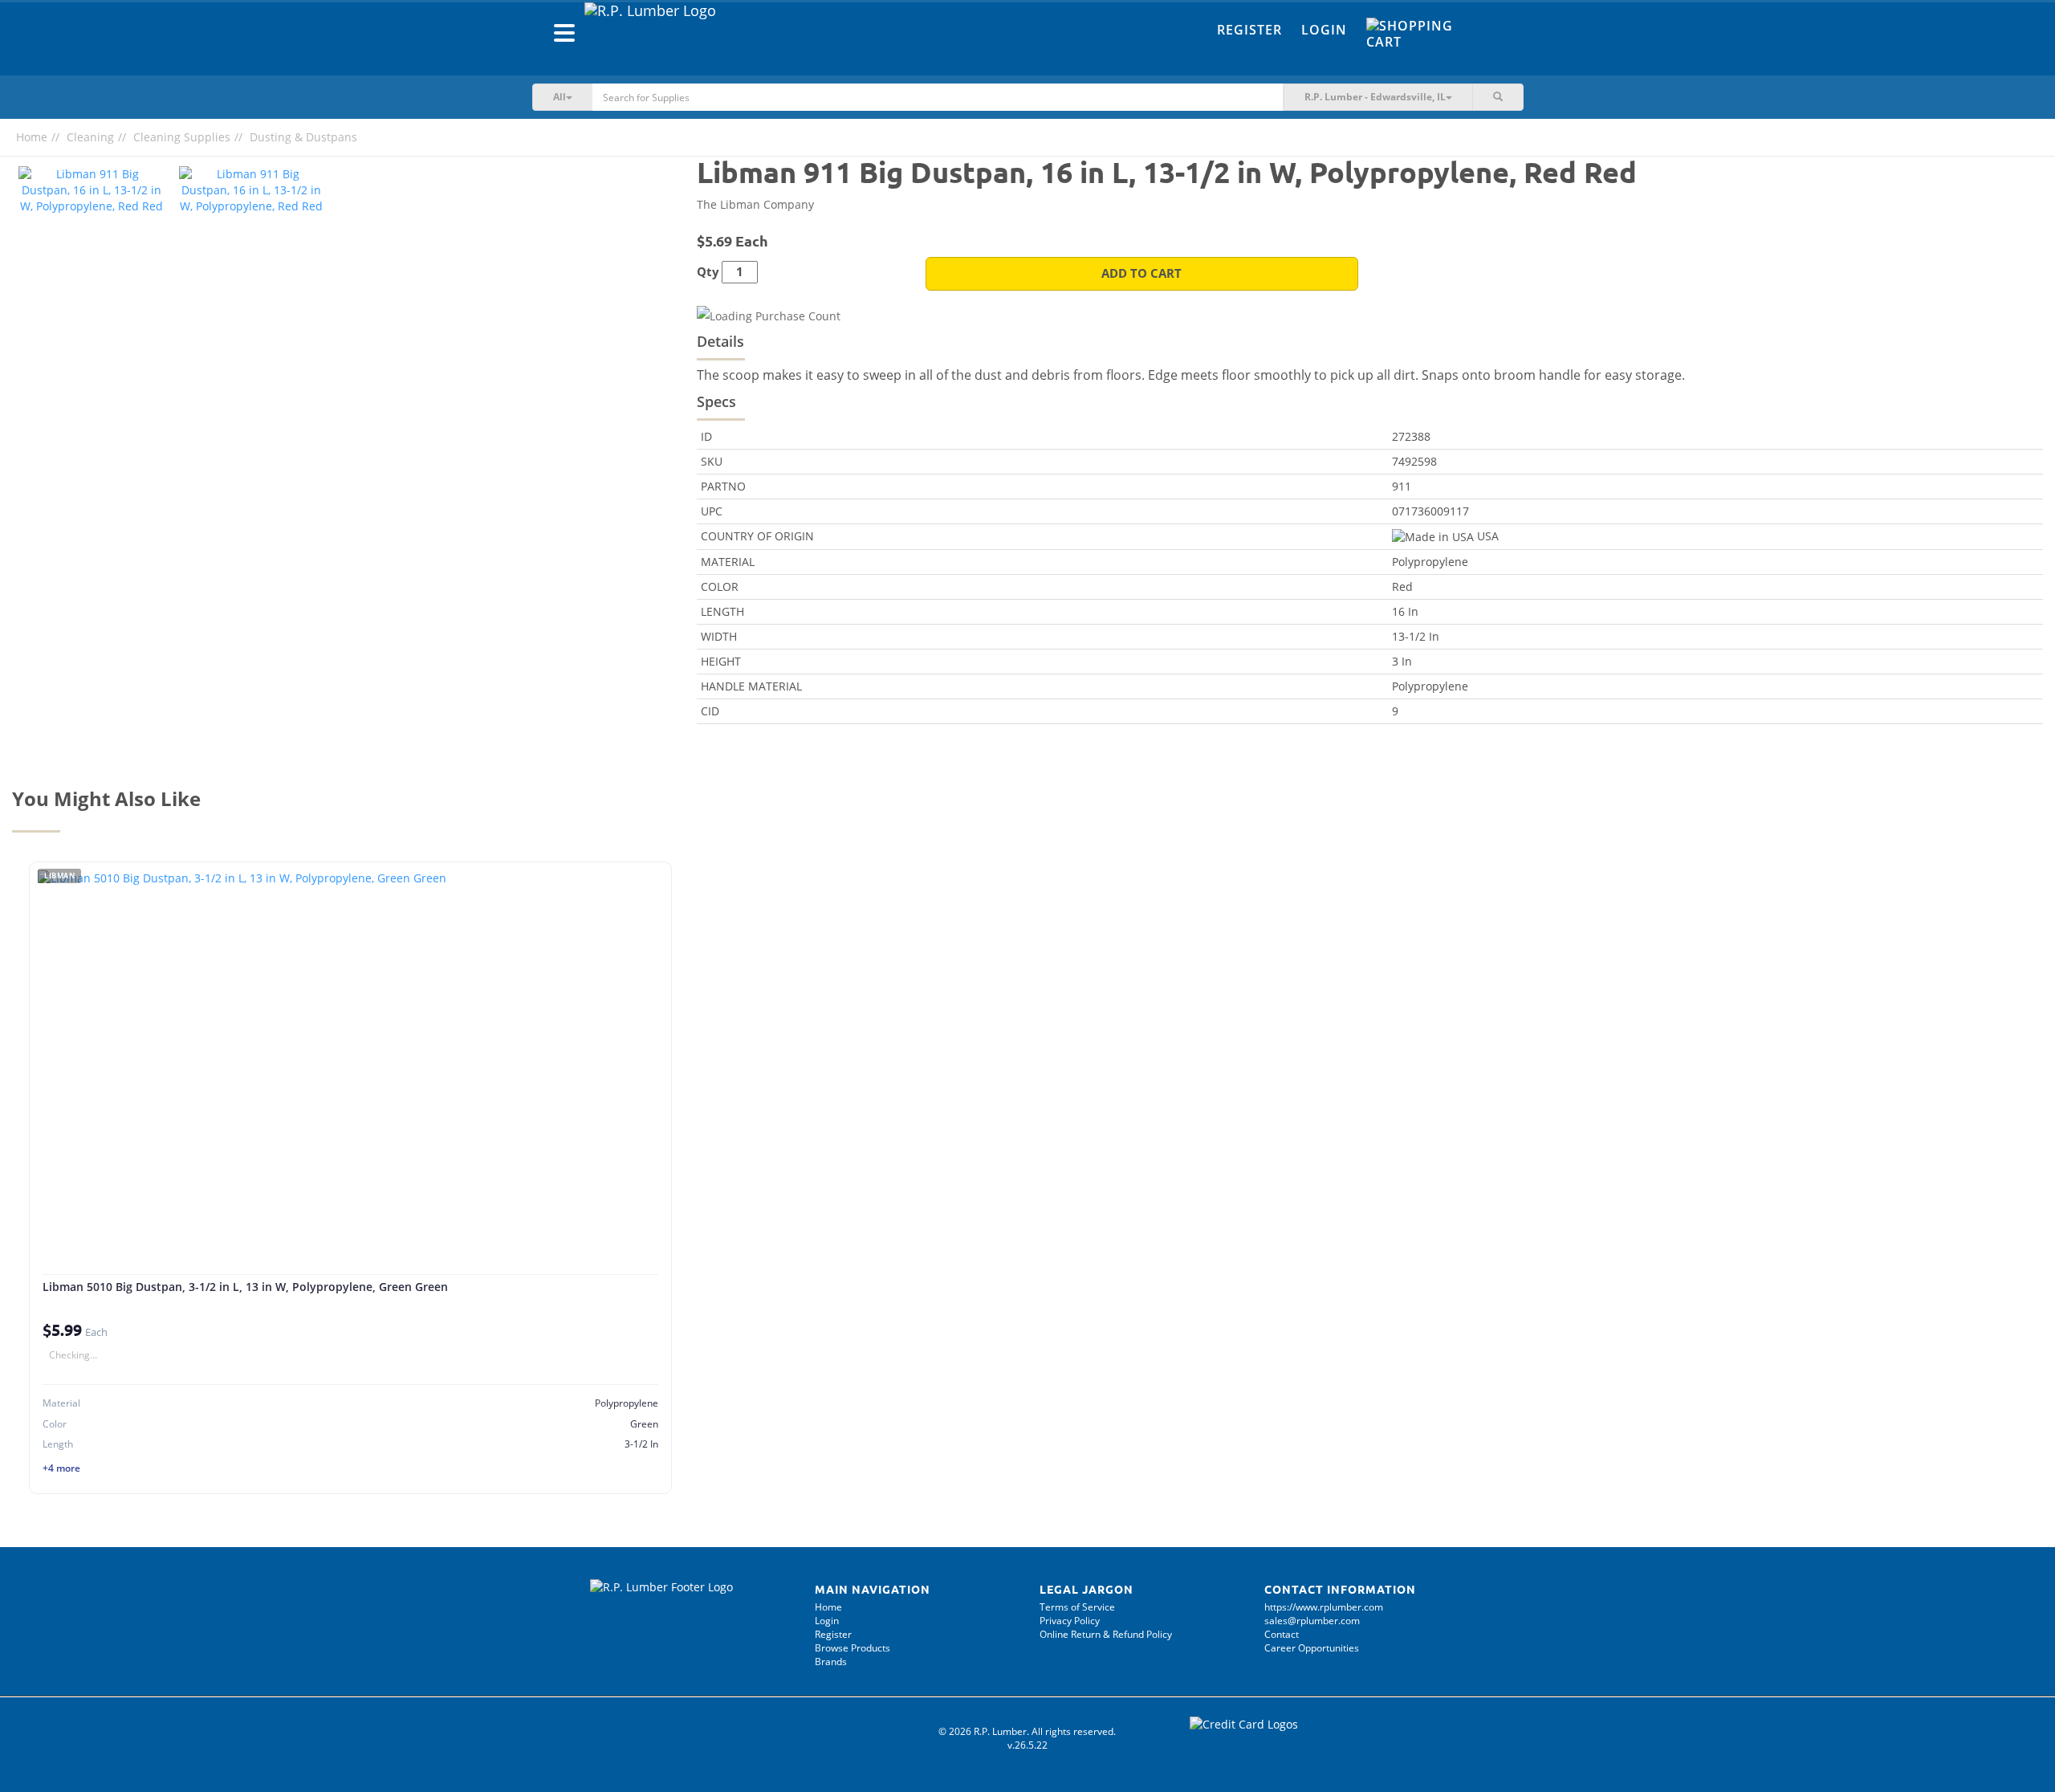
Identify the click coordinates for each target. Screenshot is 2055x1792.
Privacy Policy (1070, 1621)
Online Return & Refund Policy (1106, 1634)
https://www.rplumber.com (1324, 1607)
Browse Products (853, 1648)
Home (32, 137)
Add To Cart (1141, 273)
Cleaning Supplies (182, 137)
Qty (708, 272)
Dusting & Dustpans (303, 137)
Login (1324, 30)
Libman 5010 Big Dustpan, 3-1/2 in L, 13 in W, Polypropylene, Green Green (245, 1287)
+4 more (61, 1468)
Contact (1282, 1634)
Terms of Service (1077, 1607)
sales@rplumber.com (1312, 1621)
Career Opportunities (1312, 1648)
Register (1249, 30)
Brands (831, 1662)
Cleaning (90, 137)
